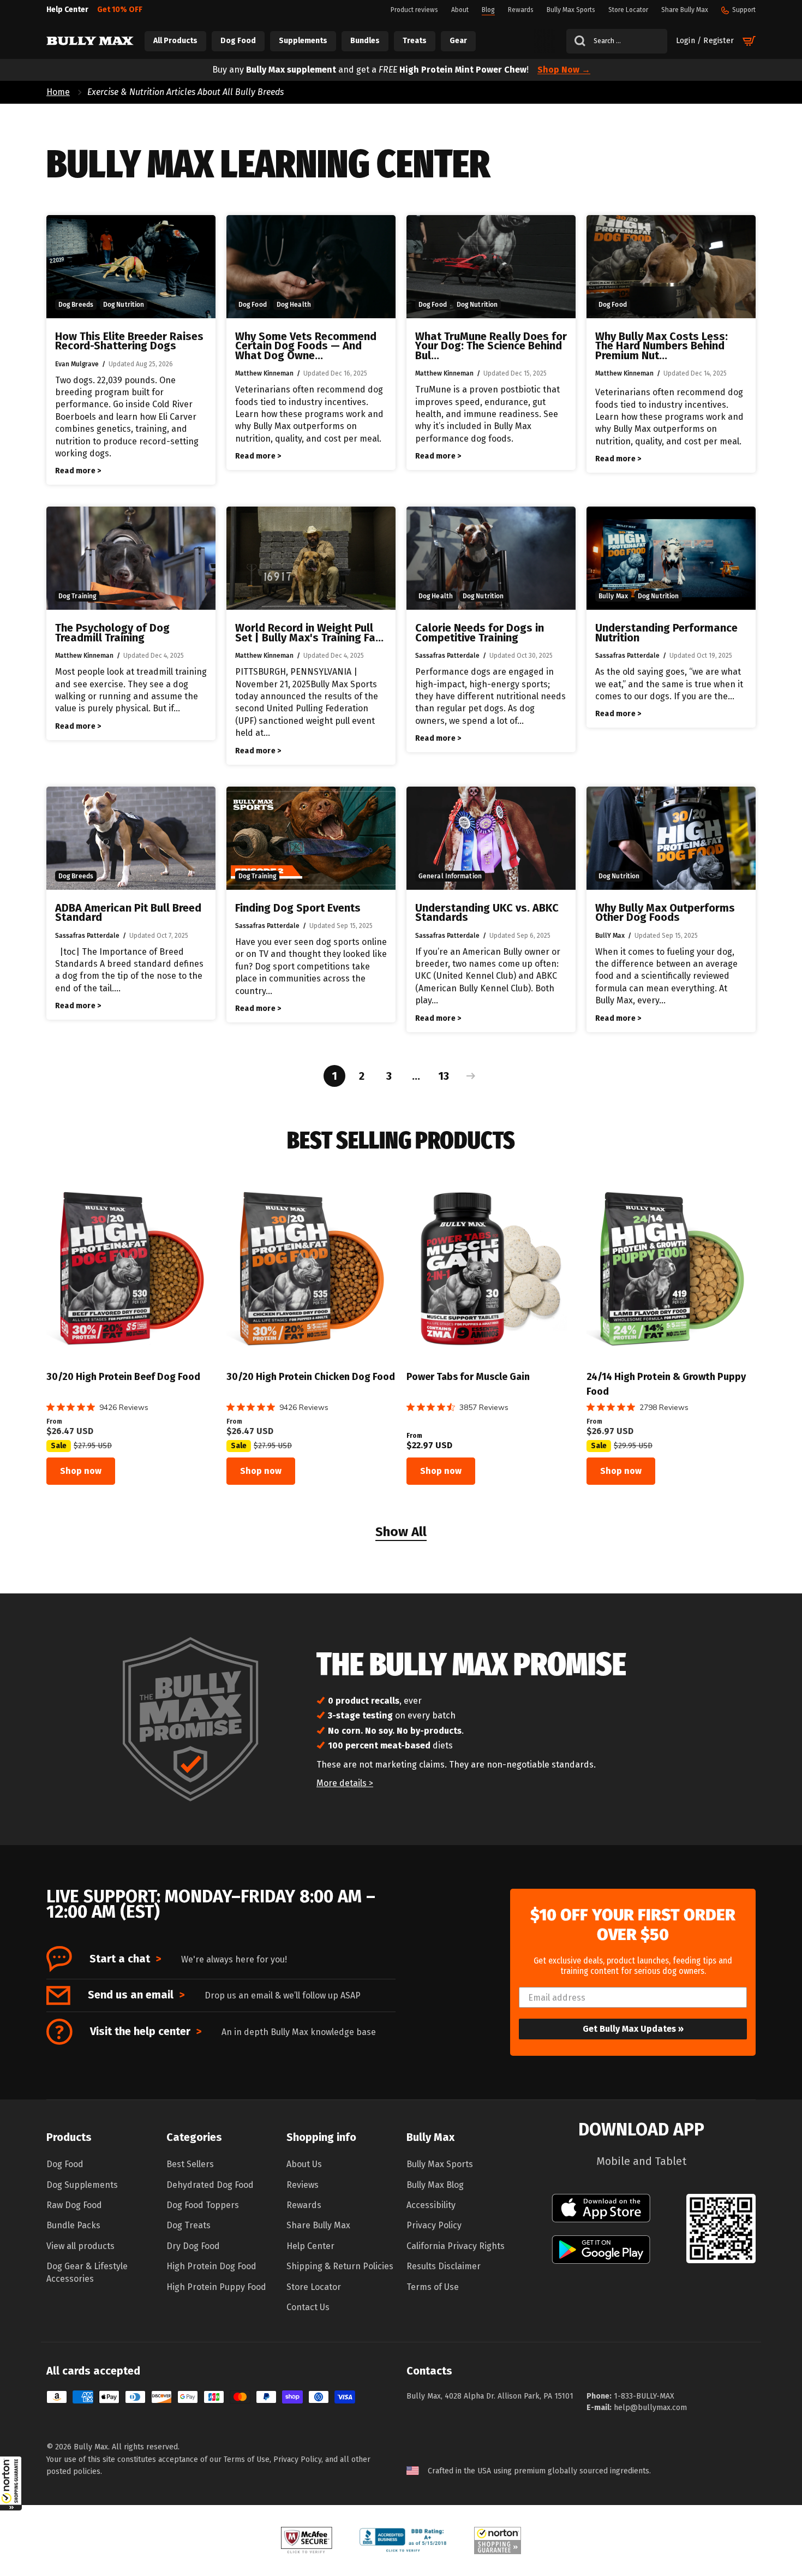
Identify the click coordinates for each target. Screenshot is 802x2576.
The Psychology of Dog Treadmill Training (112, 633)
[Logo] (90, 41)
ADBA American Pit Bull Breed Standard (128, 913)
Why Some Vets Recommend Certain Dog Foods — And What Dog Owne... (306, 346)
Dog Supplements (82, 2185)
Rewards (304, 2205)
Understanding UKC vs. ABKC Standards (487, 913)
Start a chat (125, 1959)
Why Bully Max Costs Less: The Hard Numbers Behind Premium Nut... (662, 346)
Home (58, 92)
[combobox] (617, 41)
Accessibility (431, 2205)
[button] (11, 2483)
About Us (304, 2164)
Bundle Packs (73, 2225)
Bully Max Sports (440, 2164)
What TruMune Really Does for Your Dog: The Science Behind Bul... (491, 346)
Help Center (310, 2246)
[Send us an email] (58, 1995)
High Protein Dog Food (211, 2266)
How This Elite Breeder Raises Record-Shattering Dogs (129, 341)
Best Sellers (190, 2164)
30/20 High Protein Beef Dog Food (123, 1377)
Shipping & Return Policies (340, 2266)
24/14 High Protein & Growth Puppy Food (666, 1384)
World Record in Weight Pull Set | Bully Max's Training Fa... (309, 633)
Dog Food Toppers (203, 2205)
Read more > (78, 471)
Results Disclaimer (444, 2266)
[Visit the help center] (59, 2032)
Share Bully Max (318, 2225)
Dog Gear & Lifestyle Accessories (87, 2272)
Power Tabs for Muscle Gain (468, 1377)
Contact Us (308, 2307)
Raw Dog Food (74, 2205)
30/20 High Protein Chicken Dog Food (311, 1377)
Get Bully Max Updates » (633, 2029)
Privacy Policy (434, 2225)
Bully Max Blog (435, 2185)
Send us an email (136, 1995)
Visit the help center (146, 2031)
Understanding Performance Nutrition (666, 633)
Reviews (303, 2185)
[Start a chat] (59, 1959)
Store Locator (314, 2287)
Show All (401, 1533)
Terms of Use (433, 2287)
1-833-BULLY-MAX (644, 2396)
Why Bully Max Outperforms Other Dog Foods (665, 913)
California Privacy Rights (456, 2246)
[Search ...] (576, 41)
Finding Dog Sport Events (298, 908)
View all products (80, 2246)
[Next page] (468, 1076)
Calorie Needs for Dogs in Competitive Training (480, 633)
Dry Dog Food (193, 2246)
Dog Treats (188, 2225)
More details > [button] (345, 1783)
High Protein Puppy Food (216, 2287)
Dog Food (65, 2164)
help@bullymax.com (650, 2408)
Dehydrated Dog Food (210, 2185)
